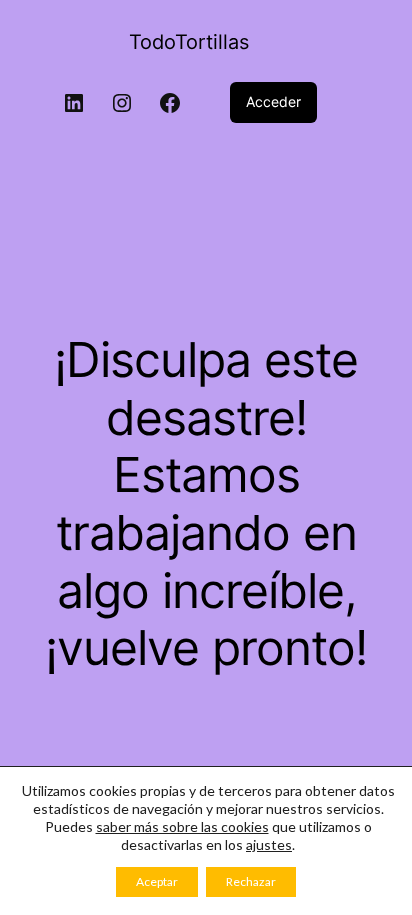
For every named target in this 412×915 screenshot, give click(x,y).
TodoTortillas (189, 42)
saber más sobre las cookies (182, 826)
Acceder (273, 101)
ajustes (269, 844)
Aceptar (157, 881)
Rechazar (251, 881)
